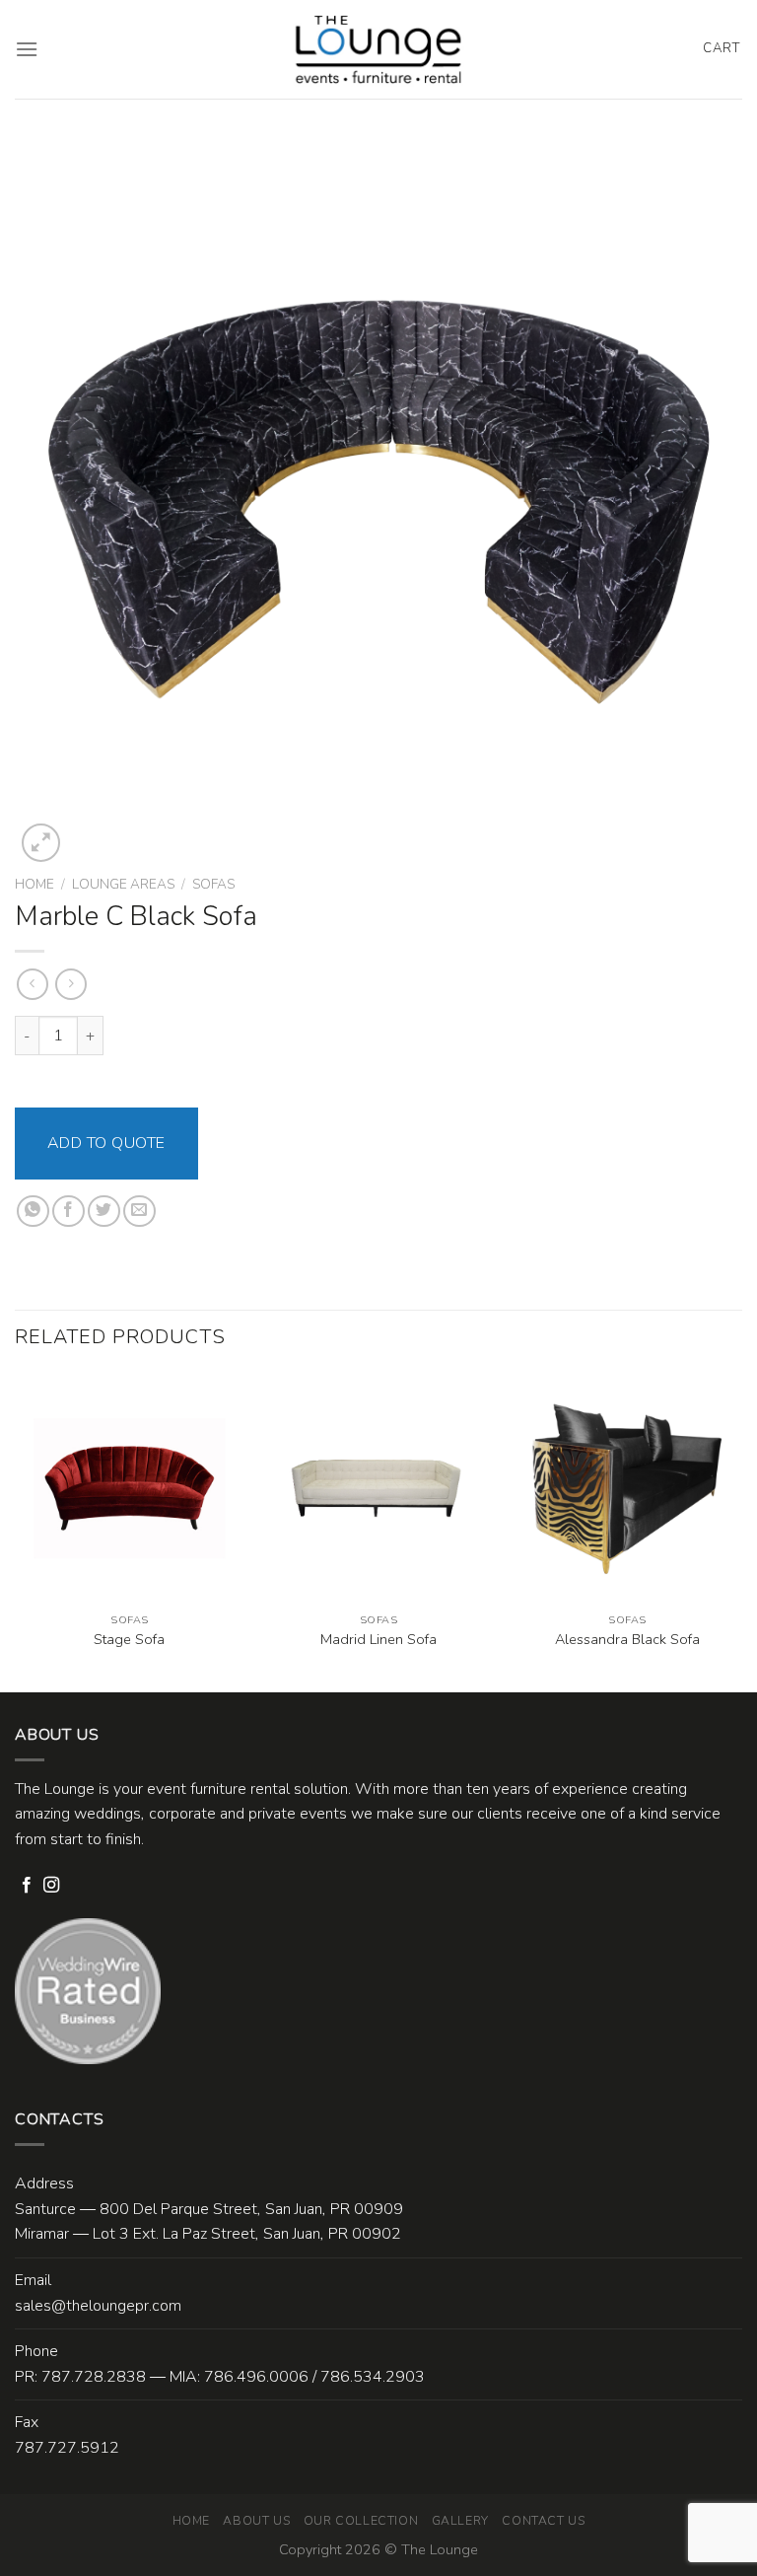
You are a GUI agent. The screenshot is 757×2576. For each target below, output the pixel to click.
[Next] (741, 1531)
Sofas (213, 884)
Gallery (460, 2521)
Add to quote (106, 1143)
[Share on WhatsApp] (33, 1212)
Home (34, 884)
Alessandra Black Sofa (627, 1640)
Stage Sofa (129, 1640)
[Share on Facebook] (69, 1212)
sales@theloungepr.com (98, 2306)
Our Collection (361, 2521)
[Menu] (27, 49)
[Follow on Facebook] (27, 1886)
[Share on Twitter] (104, 1212)
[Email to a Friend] (139, 1212)
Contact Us (543, 2521)
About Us (256, 2521)
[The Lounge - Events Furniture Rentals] (379, 49)
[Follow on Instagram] (51, 1886)
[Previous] (16, 1531)
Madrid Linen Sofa (378, 1640)
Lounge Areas (123, 884)
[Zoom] (41, 843)
